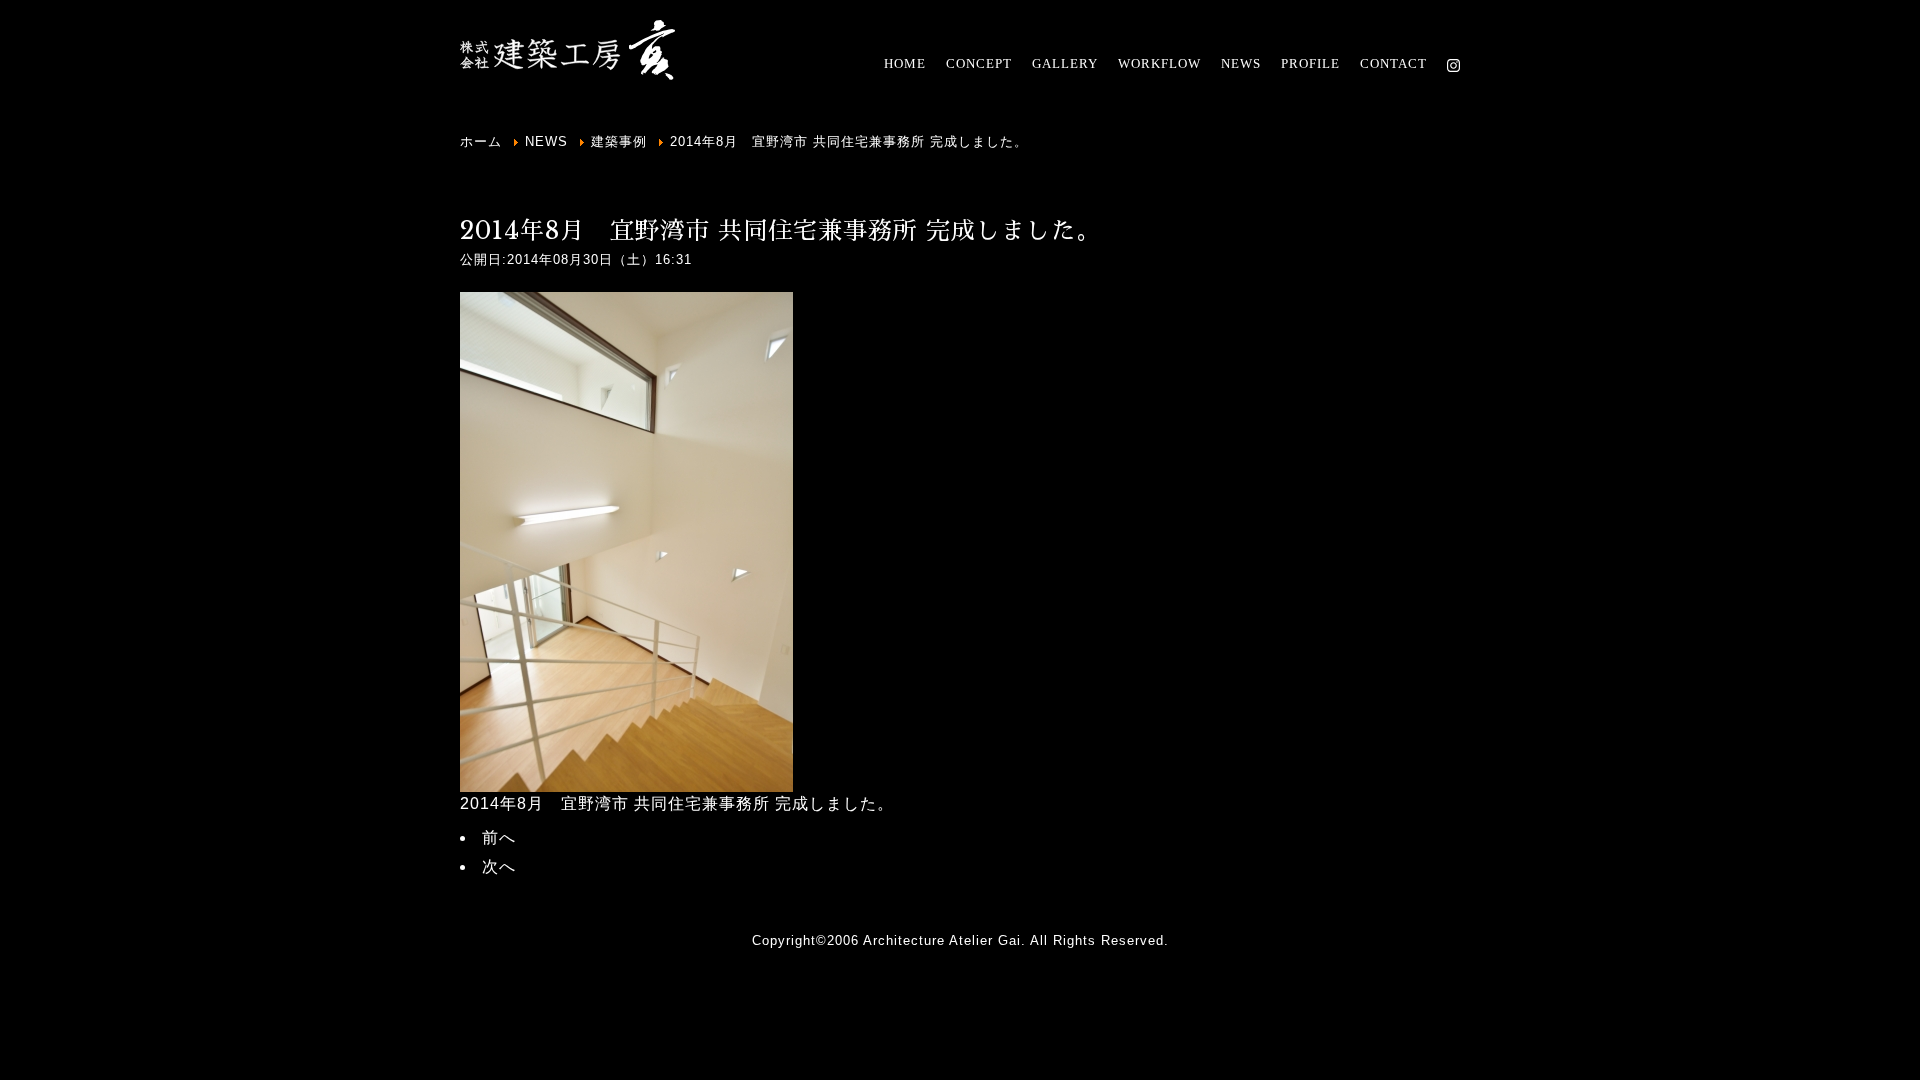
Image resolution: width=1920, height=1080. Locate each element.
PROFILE (1310, 64)
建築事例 (619, 141)
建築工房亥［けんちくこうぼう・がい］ (570, 50)
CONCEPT (979, 64)
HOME (905, 64)
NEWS (1241, 64)
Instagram (1453, 65)
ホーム (481, 141)
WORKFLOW (1159, 64)
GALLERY (1065, 64)
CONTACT (1393, 64)
